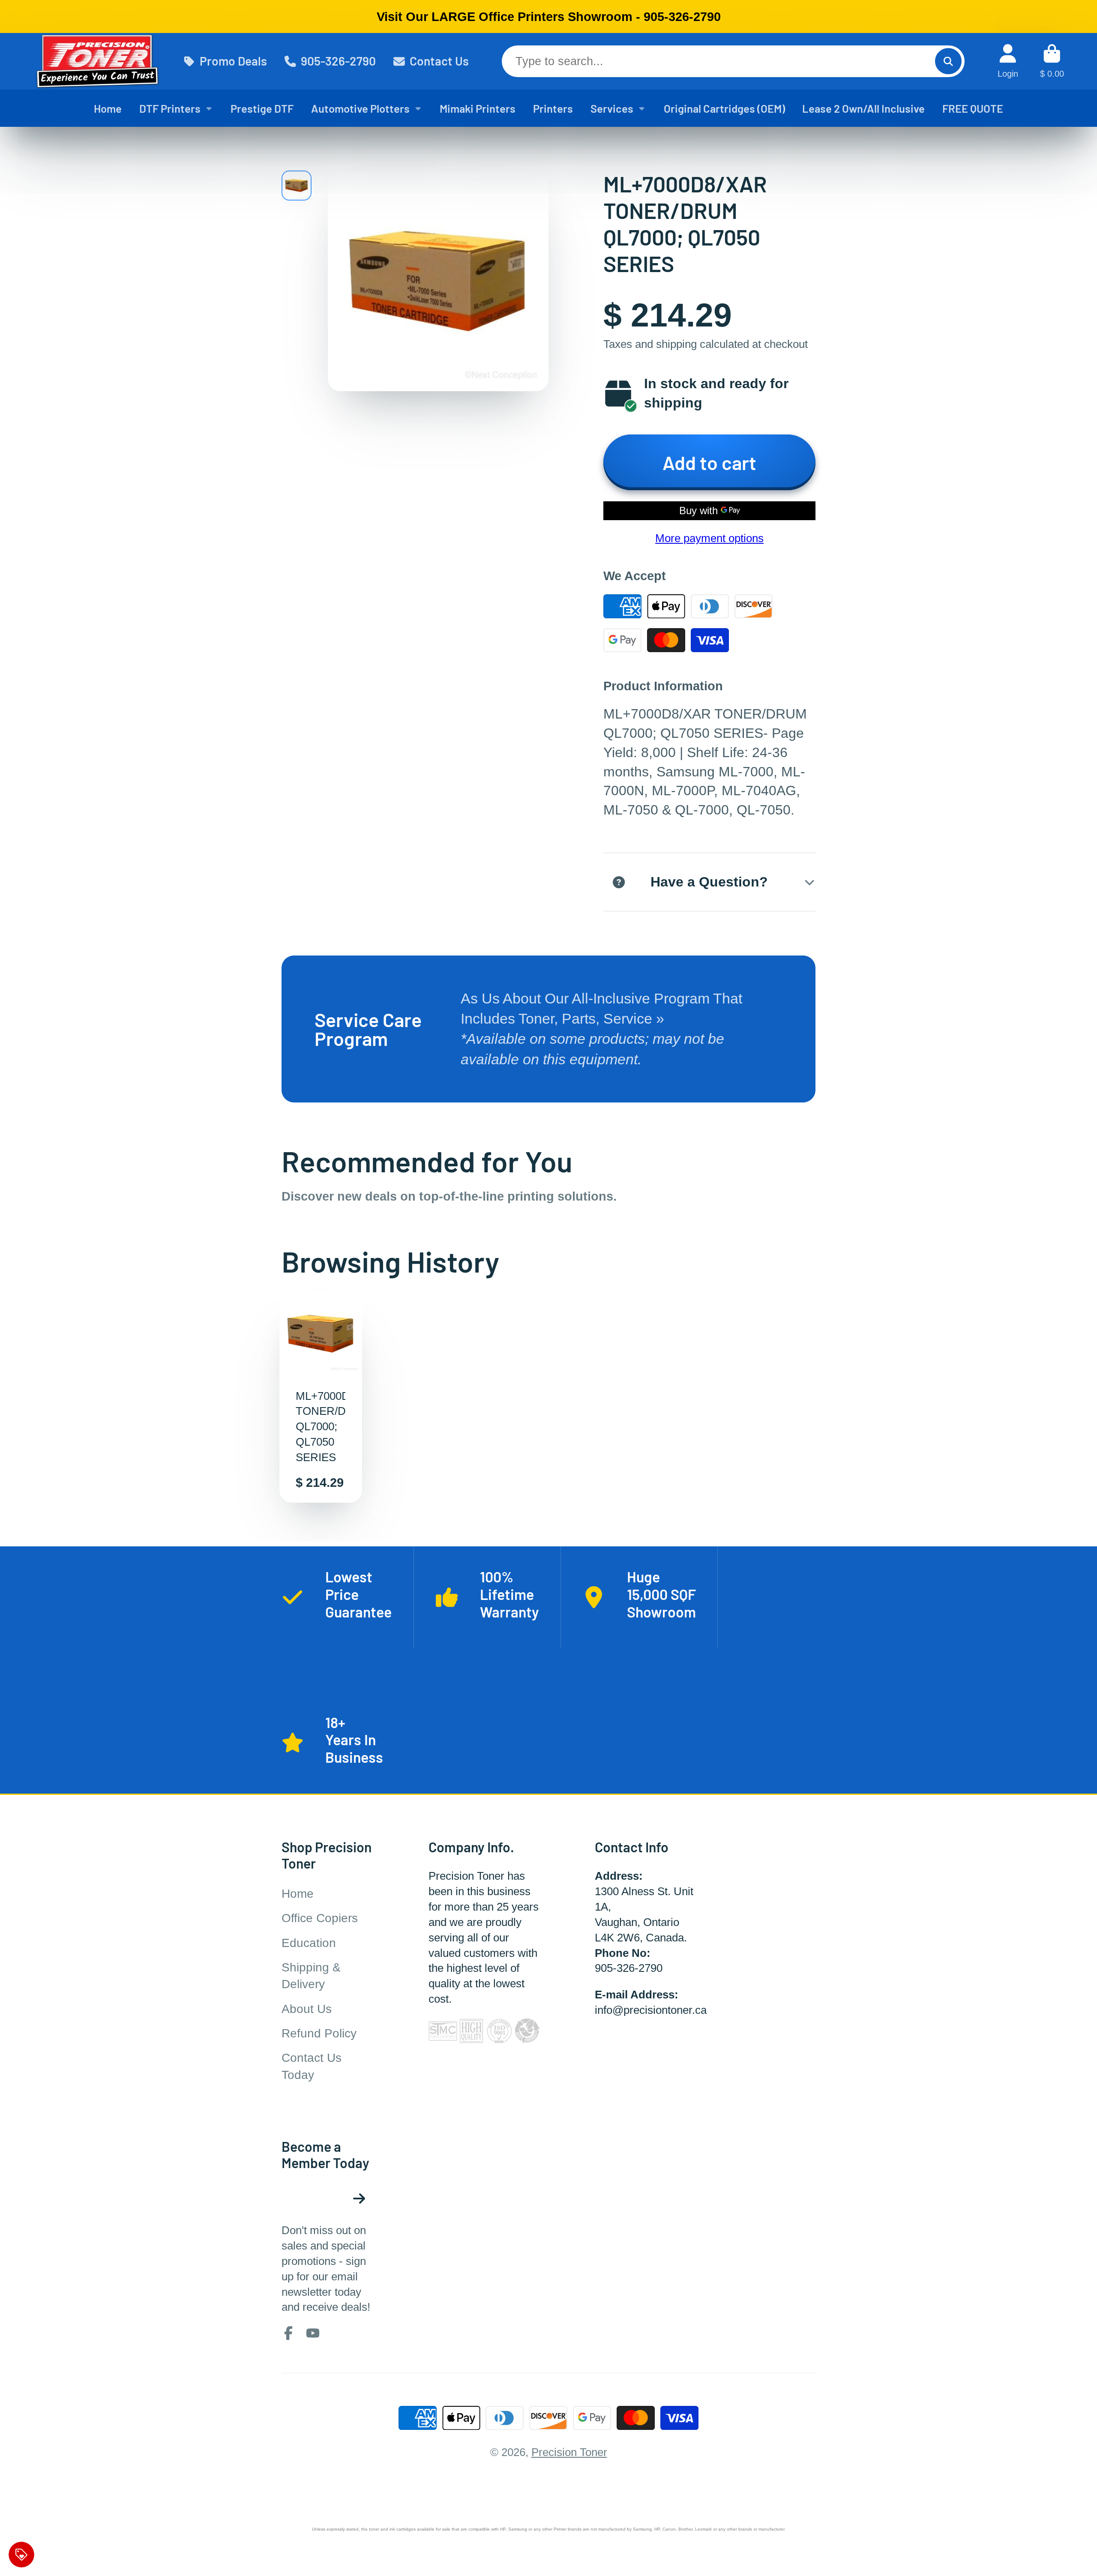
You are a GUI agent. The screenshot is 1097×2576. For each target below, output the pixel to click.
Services (612, 108)
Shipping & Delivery (311, 1976)
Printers (553, 108)
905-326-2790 (338, 61)
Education (309, 1943)
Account (1008, 61)
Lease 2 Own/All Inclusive (863, 108)
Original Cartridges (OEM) (724, 108)
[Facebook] (288, 2333)
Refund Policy (319, 2033)
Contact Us (439, 61)
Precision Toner (569, 2452)
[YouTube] (313, 2333)
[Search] (948, 61)
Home (108, 108)
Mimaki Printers (478, 108)
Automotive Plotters (360, 108)
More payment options (709, 538)
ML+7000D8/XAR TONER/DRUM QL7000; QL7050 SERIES (321, 1397)
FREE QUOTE (973, 108)
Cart (1052, 61)
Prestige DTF (262, 108)
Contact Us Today (312, 2066)
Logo (97, 61)
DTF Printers (170, 108)
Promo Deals (233, 61)
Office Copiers (320, 1918)
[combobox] (733, 61)
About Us (307, 2009)
